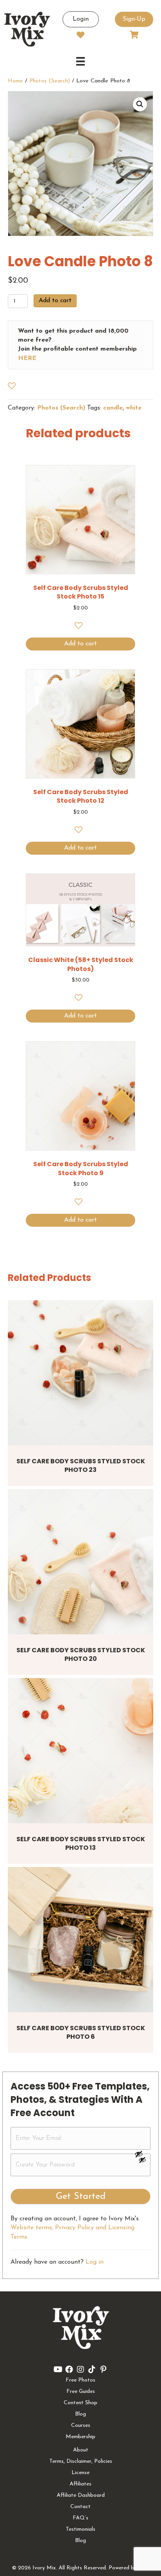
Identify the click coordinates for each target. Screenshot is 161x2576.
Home (15, 81)
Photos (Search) (50, 81)
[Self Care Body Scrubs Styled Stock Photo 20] (80, 1562)
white (134, 408)
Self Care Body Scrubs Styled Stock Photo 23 (81, 1465)
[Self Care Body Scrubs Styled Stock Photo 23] (80, 1373)
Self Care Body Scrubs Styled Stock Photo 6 (81, 2032)
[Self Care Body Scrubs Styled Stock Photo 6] (80, 1940)
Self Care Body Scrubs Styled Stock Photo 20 (81, 1654)
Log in (95, 2262)
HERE (27, 358)
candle (113, 408)
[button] (140, 104)
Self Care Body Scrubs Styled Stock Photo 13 (81, 1843)
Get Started (81, 2197)
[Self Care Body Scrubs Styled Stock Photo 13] (80, 1751)
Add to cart (55, 301)
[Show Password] (142, 2161)
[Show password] (142, 2154)
